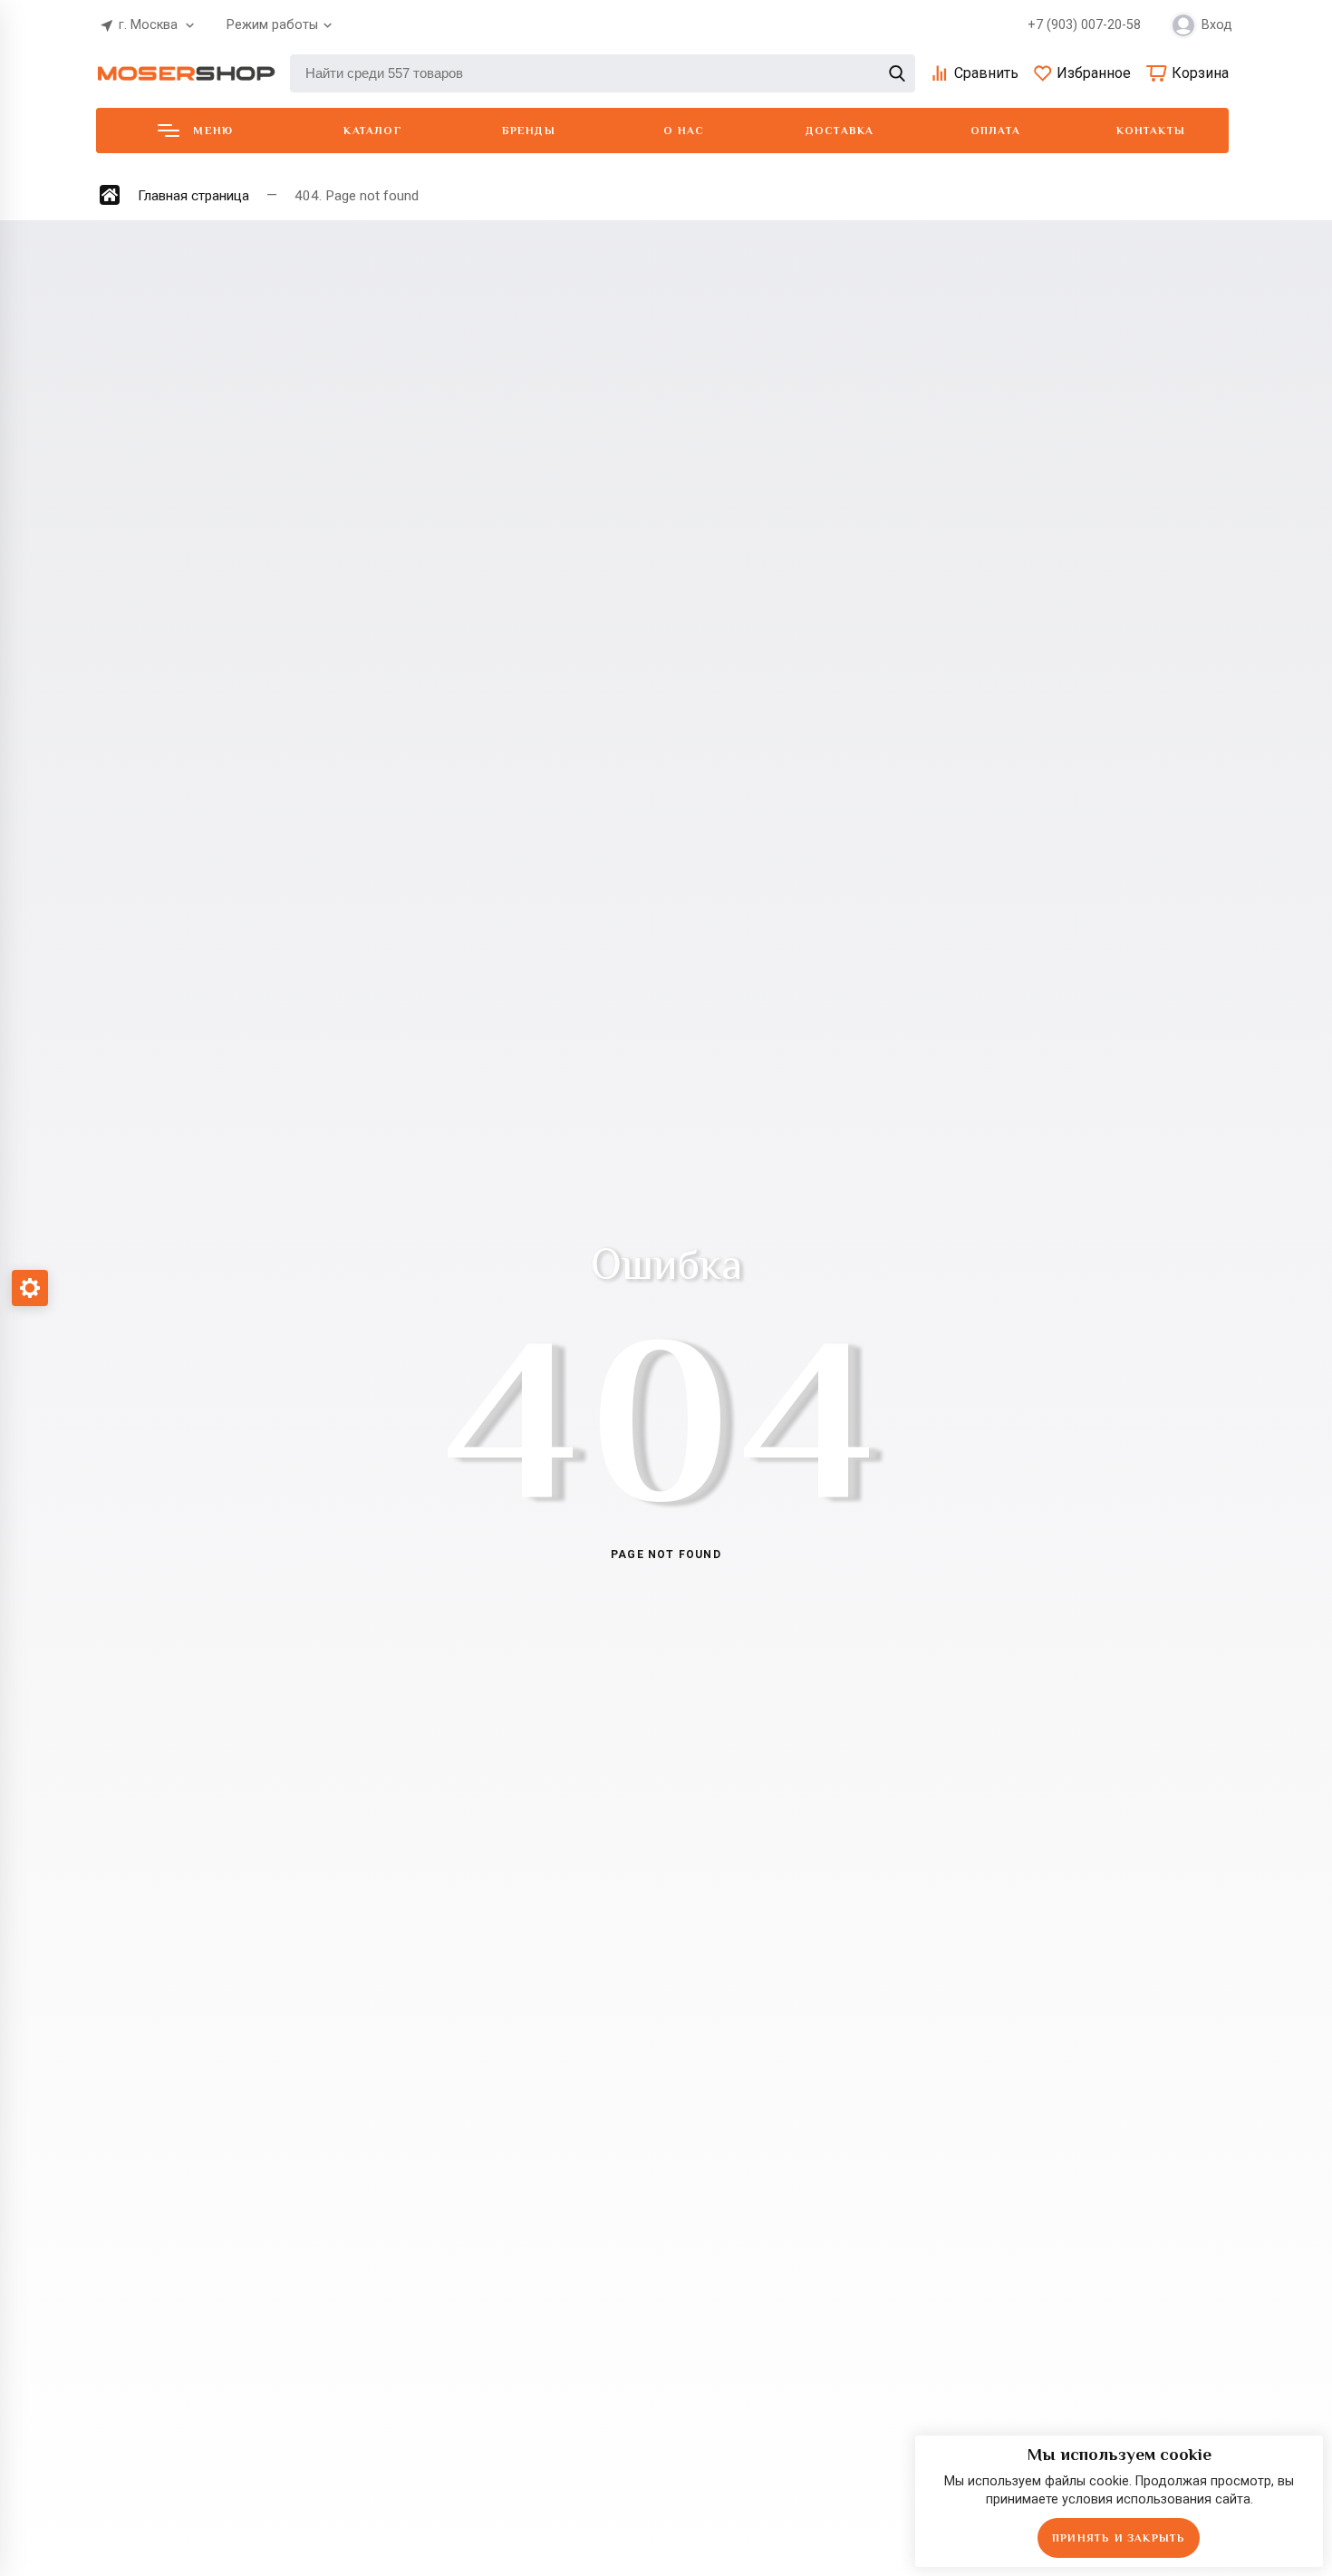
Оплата (995, 131)
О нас (684, 131)
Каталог (372, 131)
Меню (213, 131)
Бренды (529, 131)
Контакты (1151, 131)
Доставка (840, 131)
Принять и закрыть (1119, 2538)
